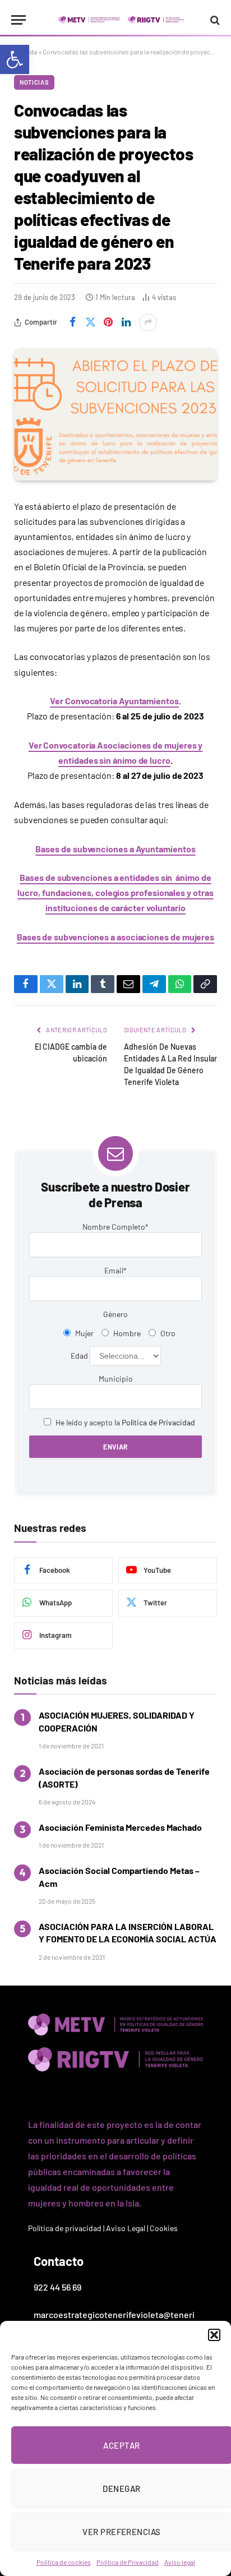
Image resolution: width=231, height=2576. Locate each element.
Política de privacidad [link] (65, 2228)
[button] (214, 2335)
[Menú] (19, 20)
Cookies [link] (164, 2228)
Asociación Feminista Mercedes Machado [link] (120, 1827)
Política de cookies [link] (64, 2562)
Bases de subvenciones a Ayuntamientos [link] (115, 849)
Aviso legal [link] (180, 2562)
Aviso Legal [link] (126, 2228)
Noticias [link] (34, 82)
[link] (15, 59)
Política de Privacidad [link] (128, 2562)
